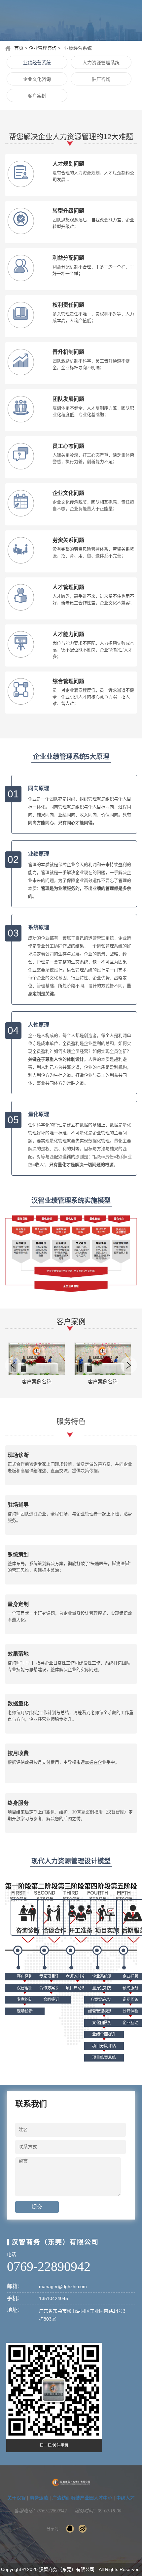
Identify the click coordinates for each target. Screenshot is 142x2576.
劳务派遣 (39, 2498)
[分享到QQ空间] (70, 2529)
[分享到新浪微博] (83, 2529)
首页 (19, 48)
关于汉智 (17, 2498)
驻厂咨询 (101, 79)
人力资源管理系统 (101, 63)
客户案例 (37, 96)
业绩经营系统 (37, 63)
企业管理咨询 (43, 48)
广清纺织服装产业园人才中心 (82, 2498)
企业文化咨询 (37, 79)
